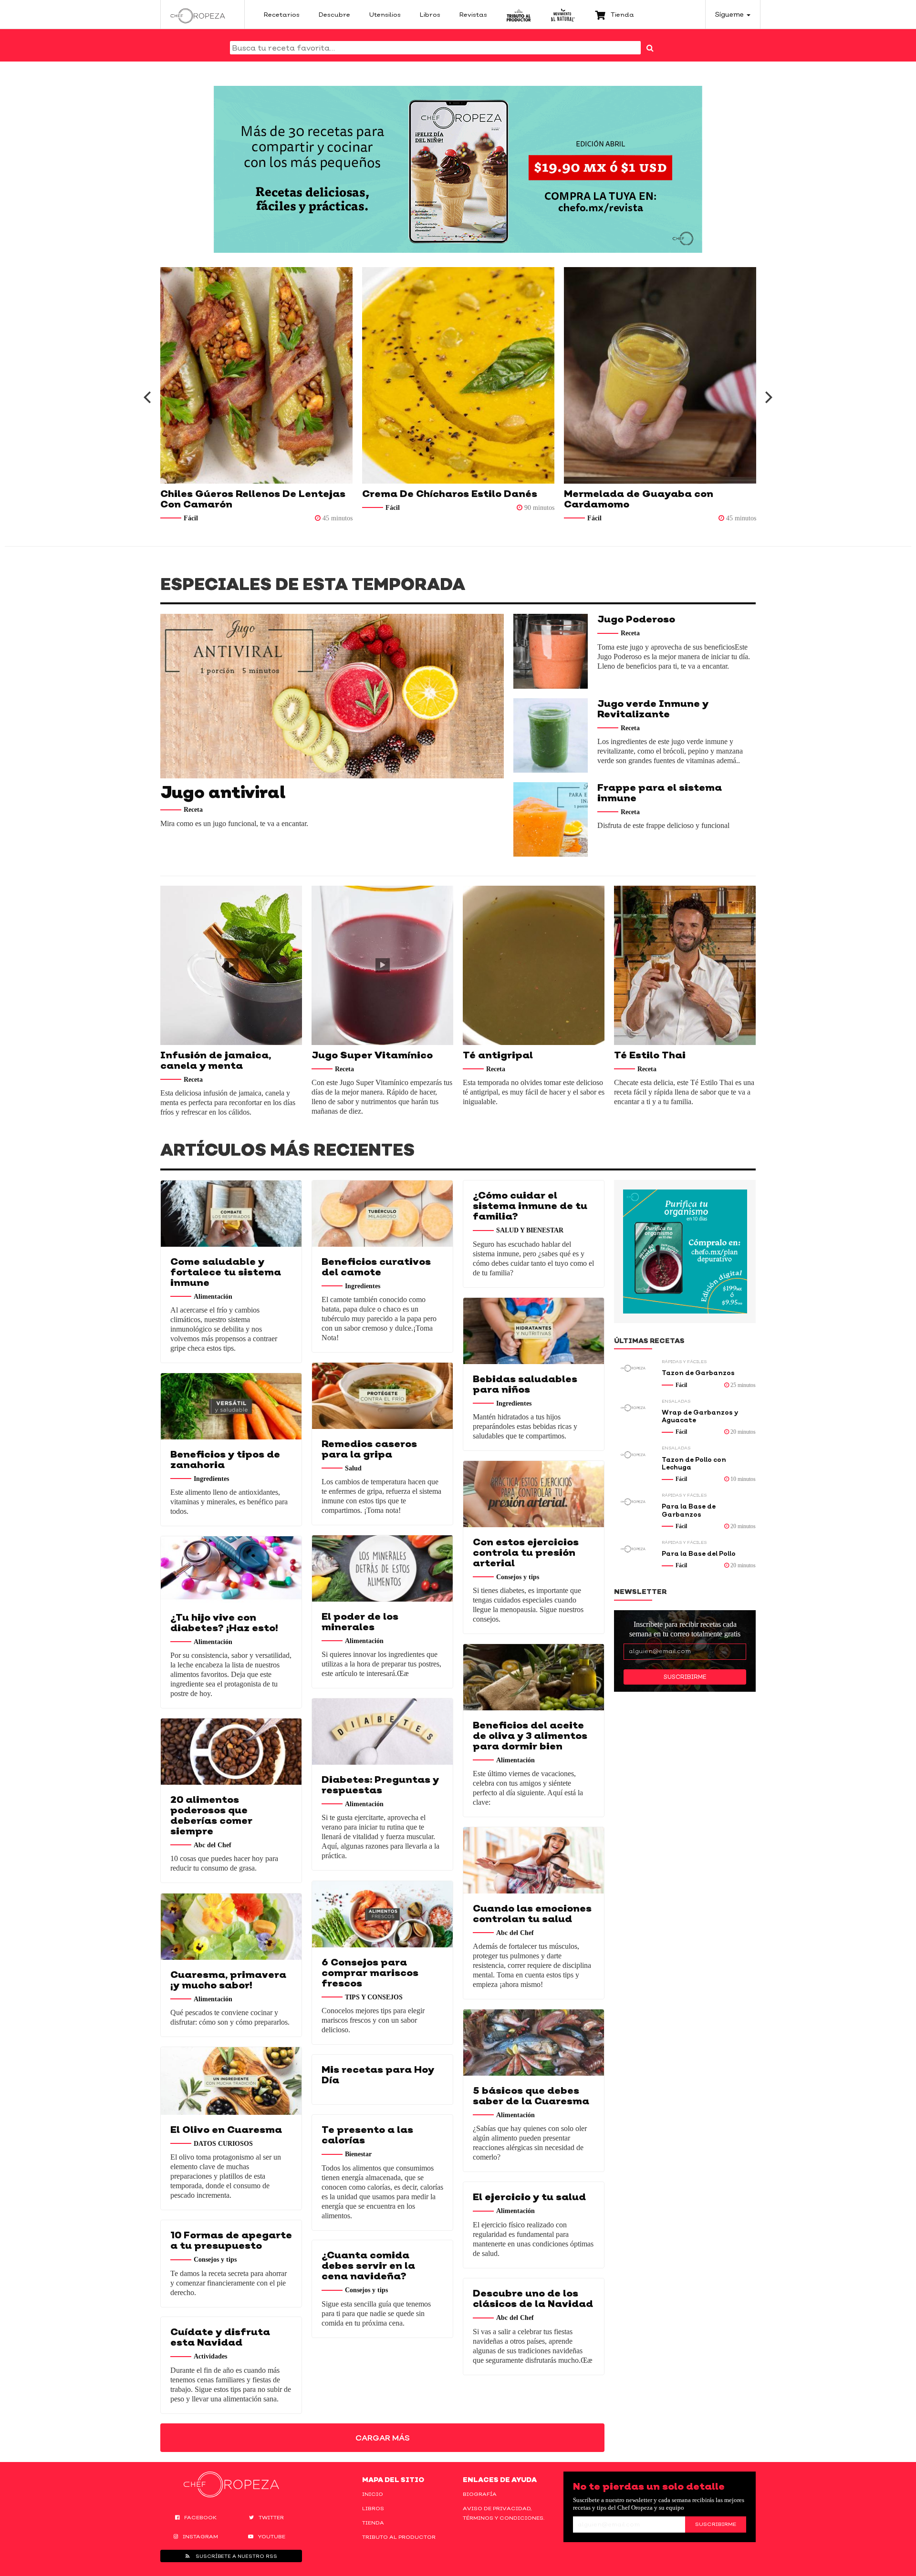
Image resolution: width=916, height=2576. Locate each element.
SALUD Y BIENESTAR (530, 1230)
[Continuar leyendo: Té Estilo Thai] (685, 965)
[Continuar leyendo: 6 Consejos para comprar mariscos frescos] (382, 1914)
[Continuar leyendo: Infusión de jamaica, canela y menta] (231, 965)
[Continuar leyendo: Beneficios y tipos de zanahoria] (231, 1406)
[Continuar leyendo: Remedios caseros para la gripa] (382, 1396)
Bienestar (358, 2154)
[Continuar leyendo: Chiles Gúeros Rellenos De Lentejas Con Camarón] (182, 375)
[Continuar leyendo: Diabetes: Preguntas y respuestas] (382, 1732)
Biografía (480, 2494)
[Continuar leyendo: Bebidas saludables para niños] (534, 1331)
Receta (193, 810)
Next (769, 397)
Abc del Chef (213, 1845)
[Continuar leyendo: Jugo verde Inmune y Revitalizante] (551, 735)
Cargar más (383, 2438)
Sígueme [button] (730, 14)
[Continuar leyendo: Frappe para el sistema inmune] (551, 819)
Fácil (318, 508)
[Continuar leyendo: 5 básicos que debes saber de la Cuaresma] (534, 2043)
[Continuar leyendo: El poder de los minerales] (382, 1568)
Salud (353, 1468)
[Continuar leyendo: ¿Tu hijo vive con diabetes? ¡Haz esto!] (231, 1569)
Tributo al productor (399, 2537)
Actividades (210, 2356)
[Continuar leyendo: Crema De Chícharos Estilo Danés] (383, 375)
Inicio (373, 2494)
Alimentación (213, 1296)
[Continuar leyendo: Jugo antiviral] (332, 696)
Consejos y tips (518, 1577)
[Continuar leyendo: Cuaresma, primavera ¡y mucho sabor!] (231, 1927)
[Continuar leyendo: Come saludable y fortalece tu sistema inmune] (231, 1214)
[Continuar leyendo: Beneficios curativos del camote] (382, 1214)
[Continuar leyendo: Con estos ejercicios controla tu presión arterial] (534, 1494)
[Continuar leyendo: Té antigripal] (534, 965)
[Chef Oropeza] (198, 14)
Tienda (373, 2523)
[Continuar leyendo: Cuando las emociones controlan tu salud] (534, 1860)
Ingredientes (363, 1286)
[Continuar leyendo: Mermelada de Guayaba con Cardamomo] (585, 375)
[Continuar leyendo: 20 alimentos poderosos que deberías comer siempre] (231, 1752)
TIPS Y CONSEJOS (374, 1997)
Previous (147, 397)
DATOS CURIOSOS (223, 2143)
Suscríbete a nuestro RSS (236, 2556)
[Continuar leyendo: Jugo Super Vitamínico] (382, 965)
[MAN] (563, 14)
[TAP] (519, 14)
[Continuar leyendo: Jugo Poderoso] (551, 651)
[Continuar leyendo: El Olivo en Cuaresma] (231, 2081)
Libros (373, 2508)
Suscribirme (685, 1677)
